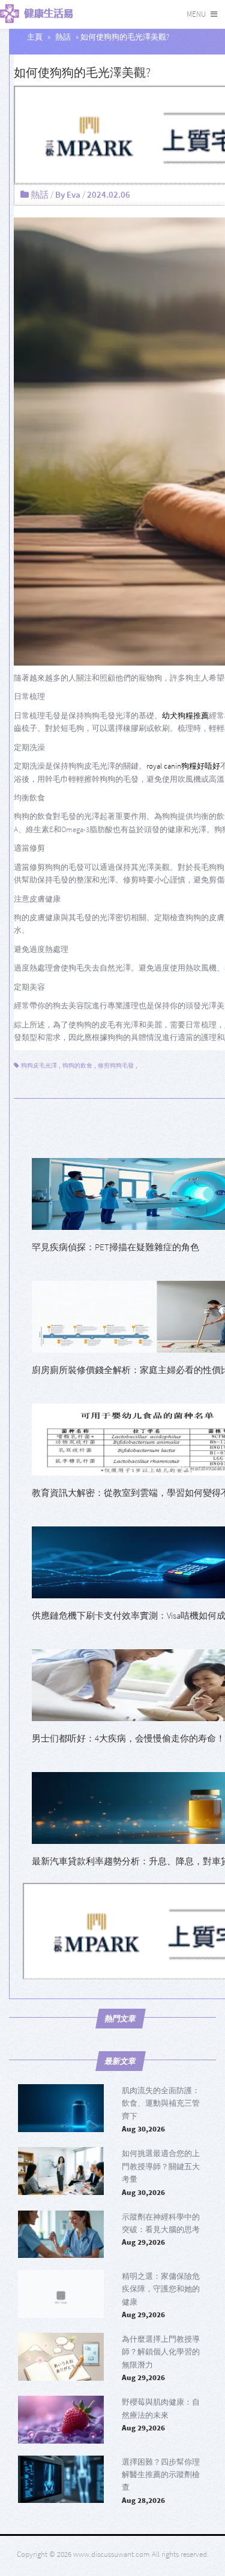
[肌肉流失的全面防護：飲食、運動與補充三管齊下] (61, 2108)
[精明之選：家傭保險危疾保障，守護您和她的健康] (61, 2294)
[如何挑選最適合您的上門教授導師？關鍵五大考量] (61, 2171)
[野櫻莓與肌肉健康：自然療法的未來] (61, 2420)
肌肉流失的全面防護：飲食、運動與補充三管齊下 (161, 2103)
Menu (196, 14)
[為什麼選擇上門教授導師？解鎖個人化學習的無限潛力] (61, 2357)
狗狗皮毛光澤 (39, 1065)
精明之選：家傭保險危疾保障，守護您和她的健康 (161, 2289)
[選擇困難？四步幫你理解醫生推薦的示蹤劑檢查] (61, 2480)
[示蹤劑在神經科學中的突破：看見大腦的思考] (61, 2235)
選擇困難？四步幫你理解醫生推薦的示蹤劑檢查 (161, 2475)
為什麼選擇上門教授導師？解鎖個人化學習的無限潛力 (161, 2352)
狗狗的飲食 (77, 1065)
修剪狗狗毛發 (116, 1065)
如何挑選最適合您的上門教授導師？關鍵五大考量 (161, 2166)
